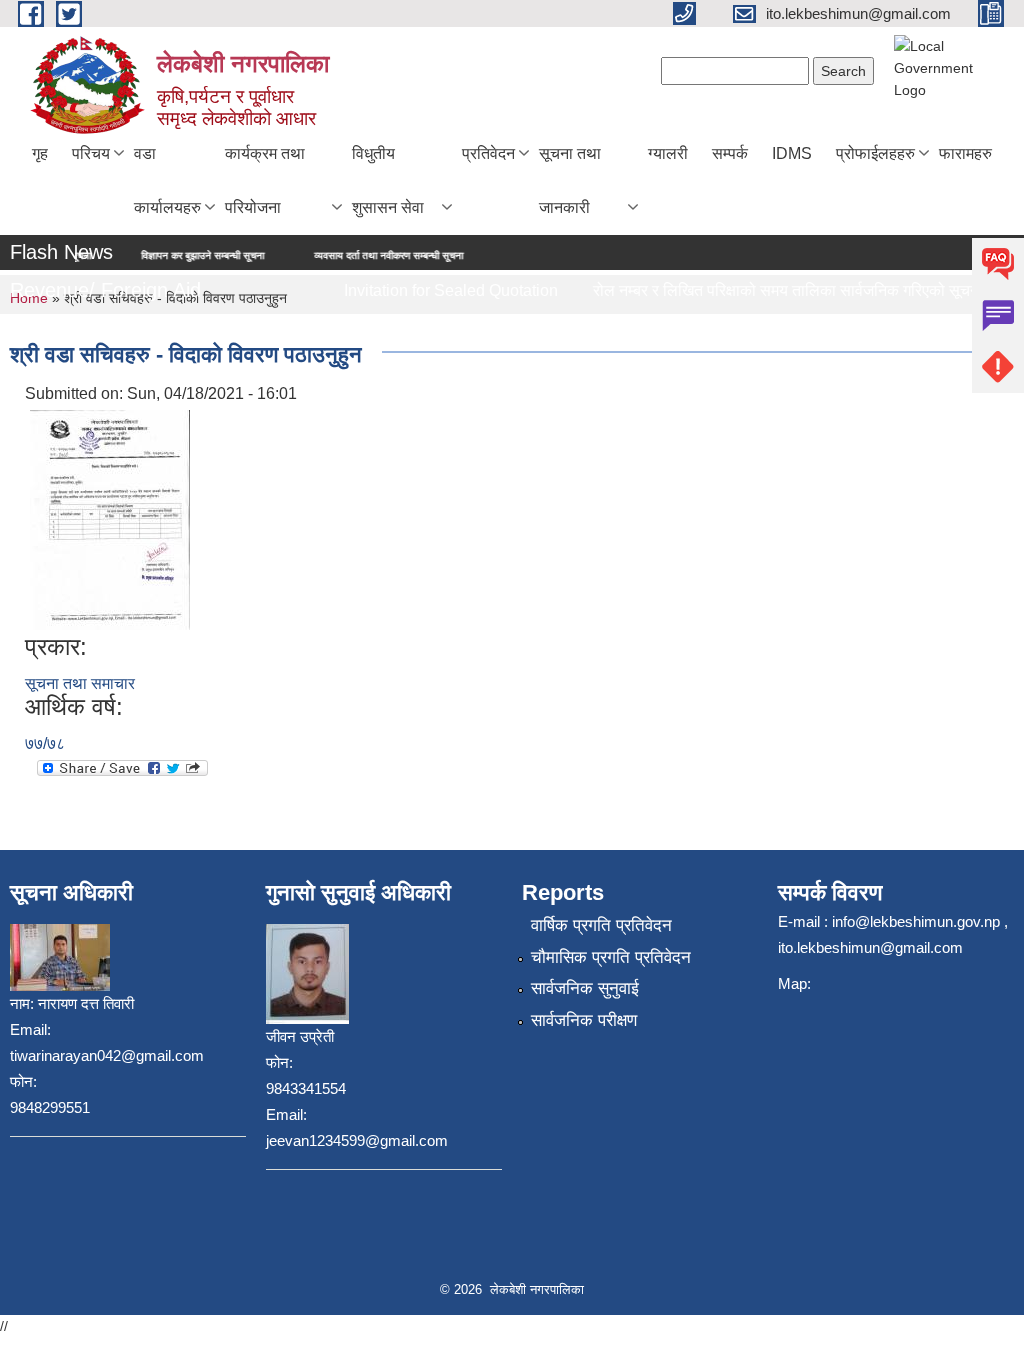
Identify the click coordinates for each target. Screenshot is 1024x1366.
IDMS (792, 153)
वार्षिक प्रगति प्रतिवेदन (601, 925)
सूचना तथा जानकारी (570, 180)
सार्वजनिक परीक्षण (584, 1020)
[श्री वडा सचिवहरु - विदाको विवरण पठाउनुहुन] (110, 518)
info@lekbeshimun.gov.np (916, 921)
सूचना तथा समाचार (80, 683)
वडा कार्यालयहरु (167, 180)
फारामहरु (965, 153)
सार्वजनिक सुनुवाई (585, 988)
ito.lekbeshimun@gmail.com (870, 947)
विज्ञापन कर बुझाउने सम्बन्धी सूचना (169, 255)
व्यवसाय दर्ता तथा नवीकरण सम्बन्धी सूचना (355, 255)
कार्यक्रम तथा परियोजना (265, 180)
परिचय (91, 153)
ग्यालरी (668, 153)
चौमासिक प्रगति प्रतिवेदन (611, 957)
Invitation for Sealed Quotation (439, 290)
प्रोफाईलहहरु (875, 153)
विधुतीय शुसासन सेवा (388, 180)
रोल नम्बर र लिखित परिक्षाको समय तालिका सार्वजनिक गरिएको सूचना (776, 290)
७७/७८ (45, 743)
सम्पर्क (730, 153)
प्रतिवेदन (488, 153)
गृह (40, 153)
